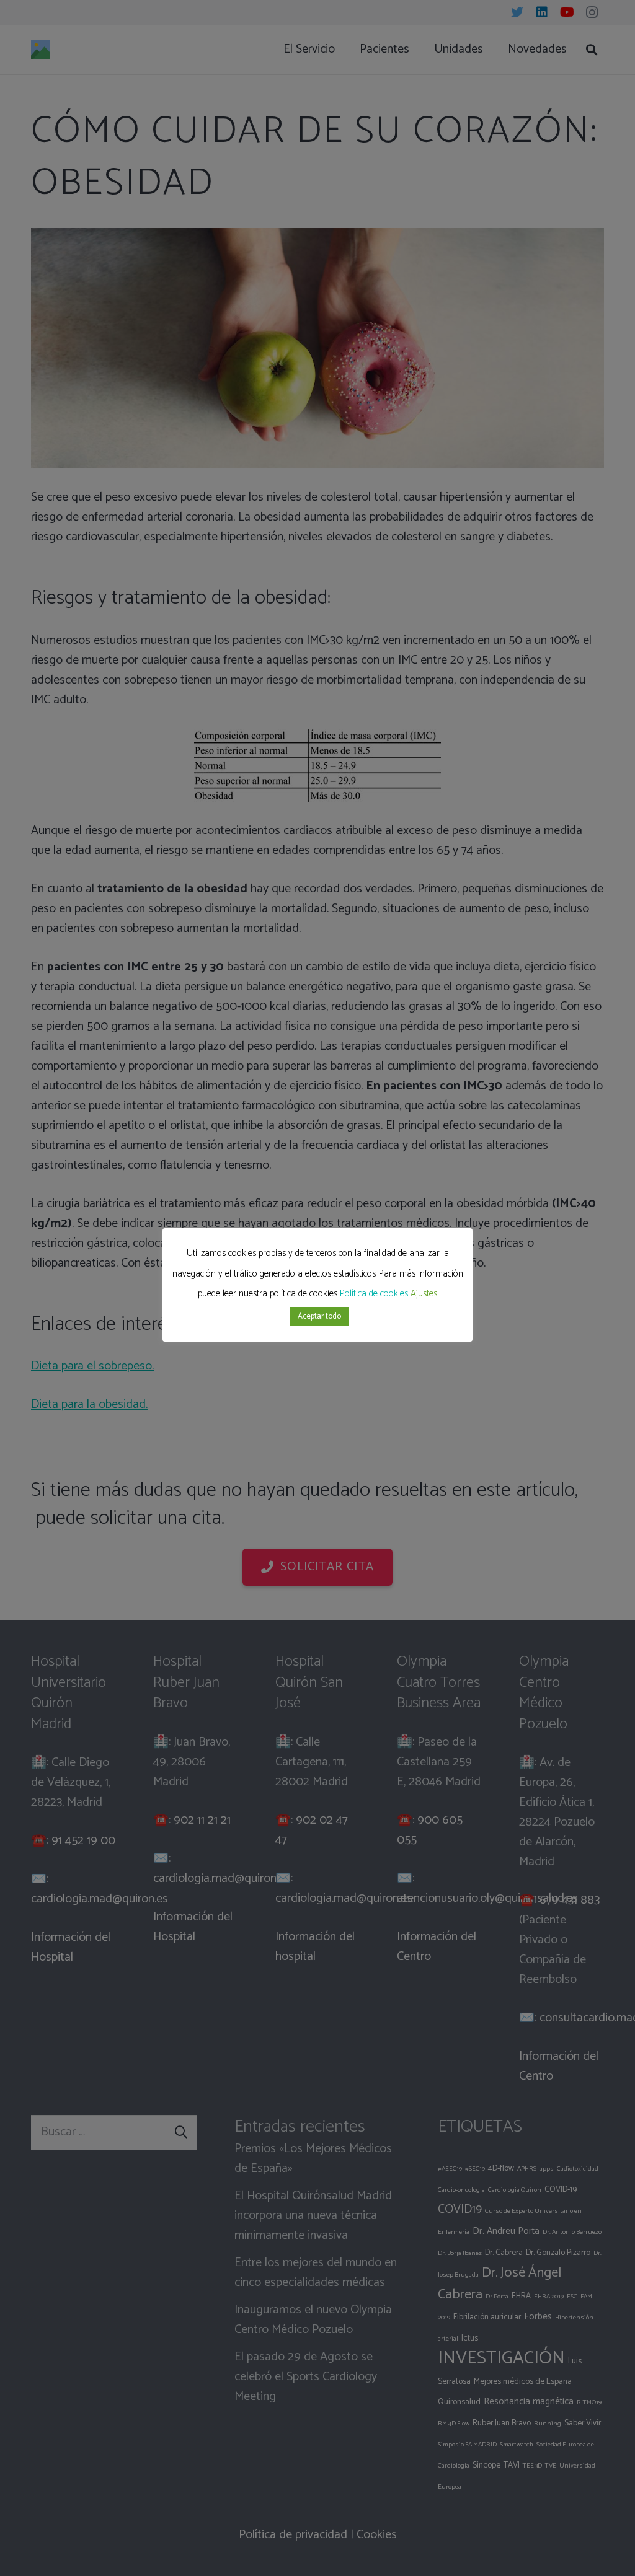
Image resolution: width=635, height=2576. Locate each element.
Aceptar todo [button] (319, 1317)
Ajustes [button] (424, 1294)
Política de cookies (374, 1294)
